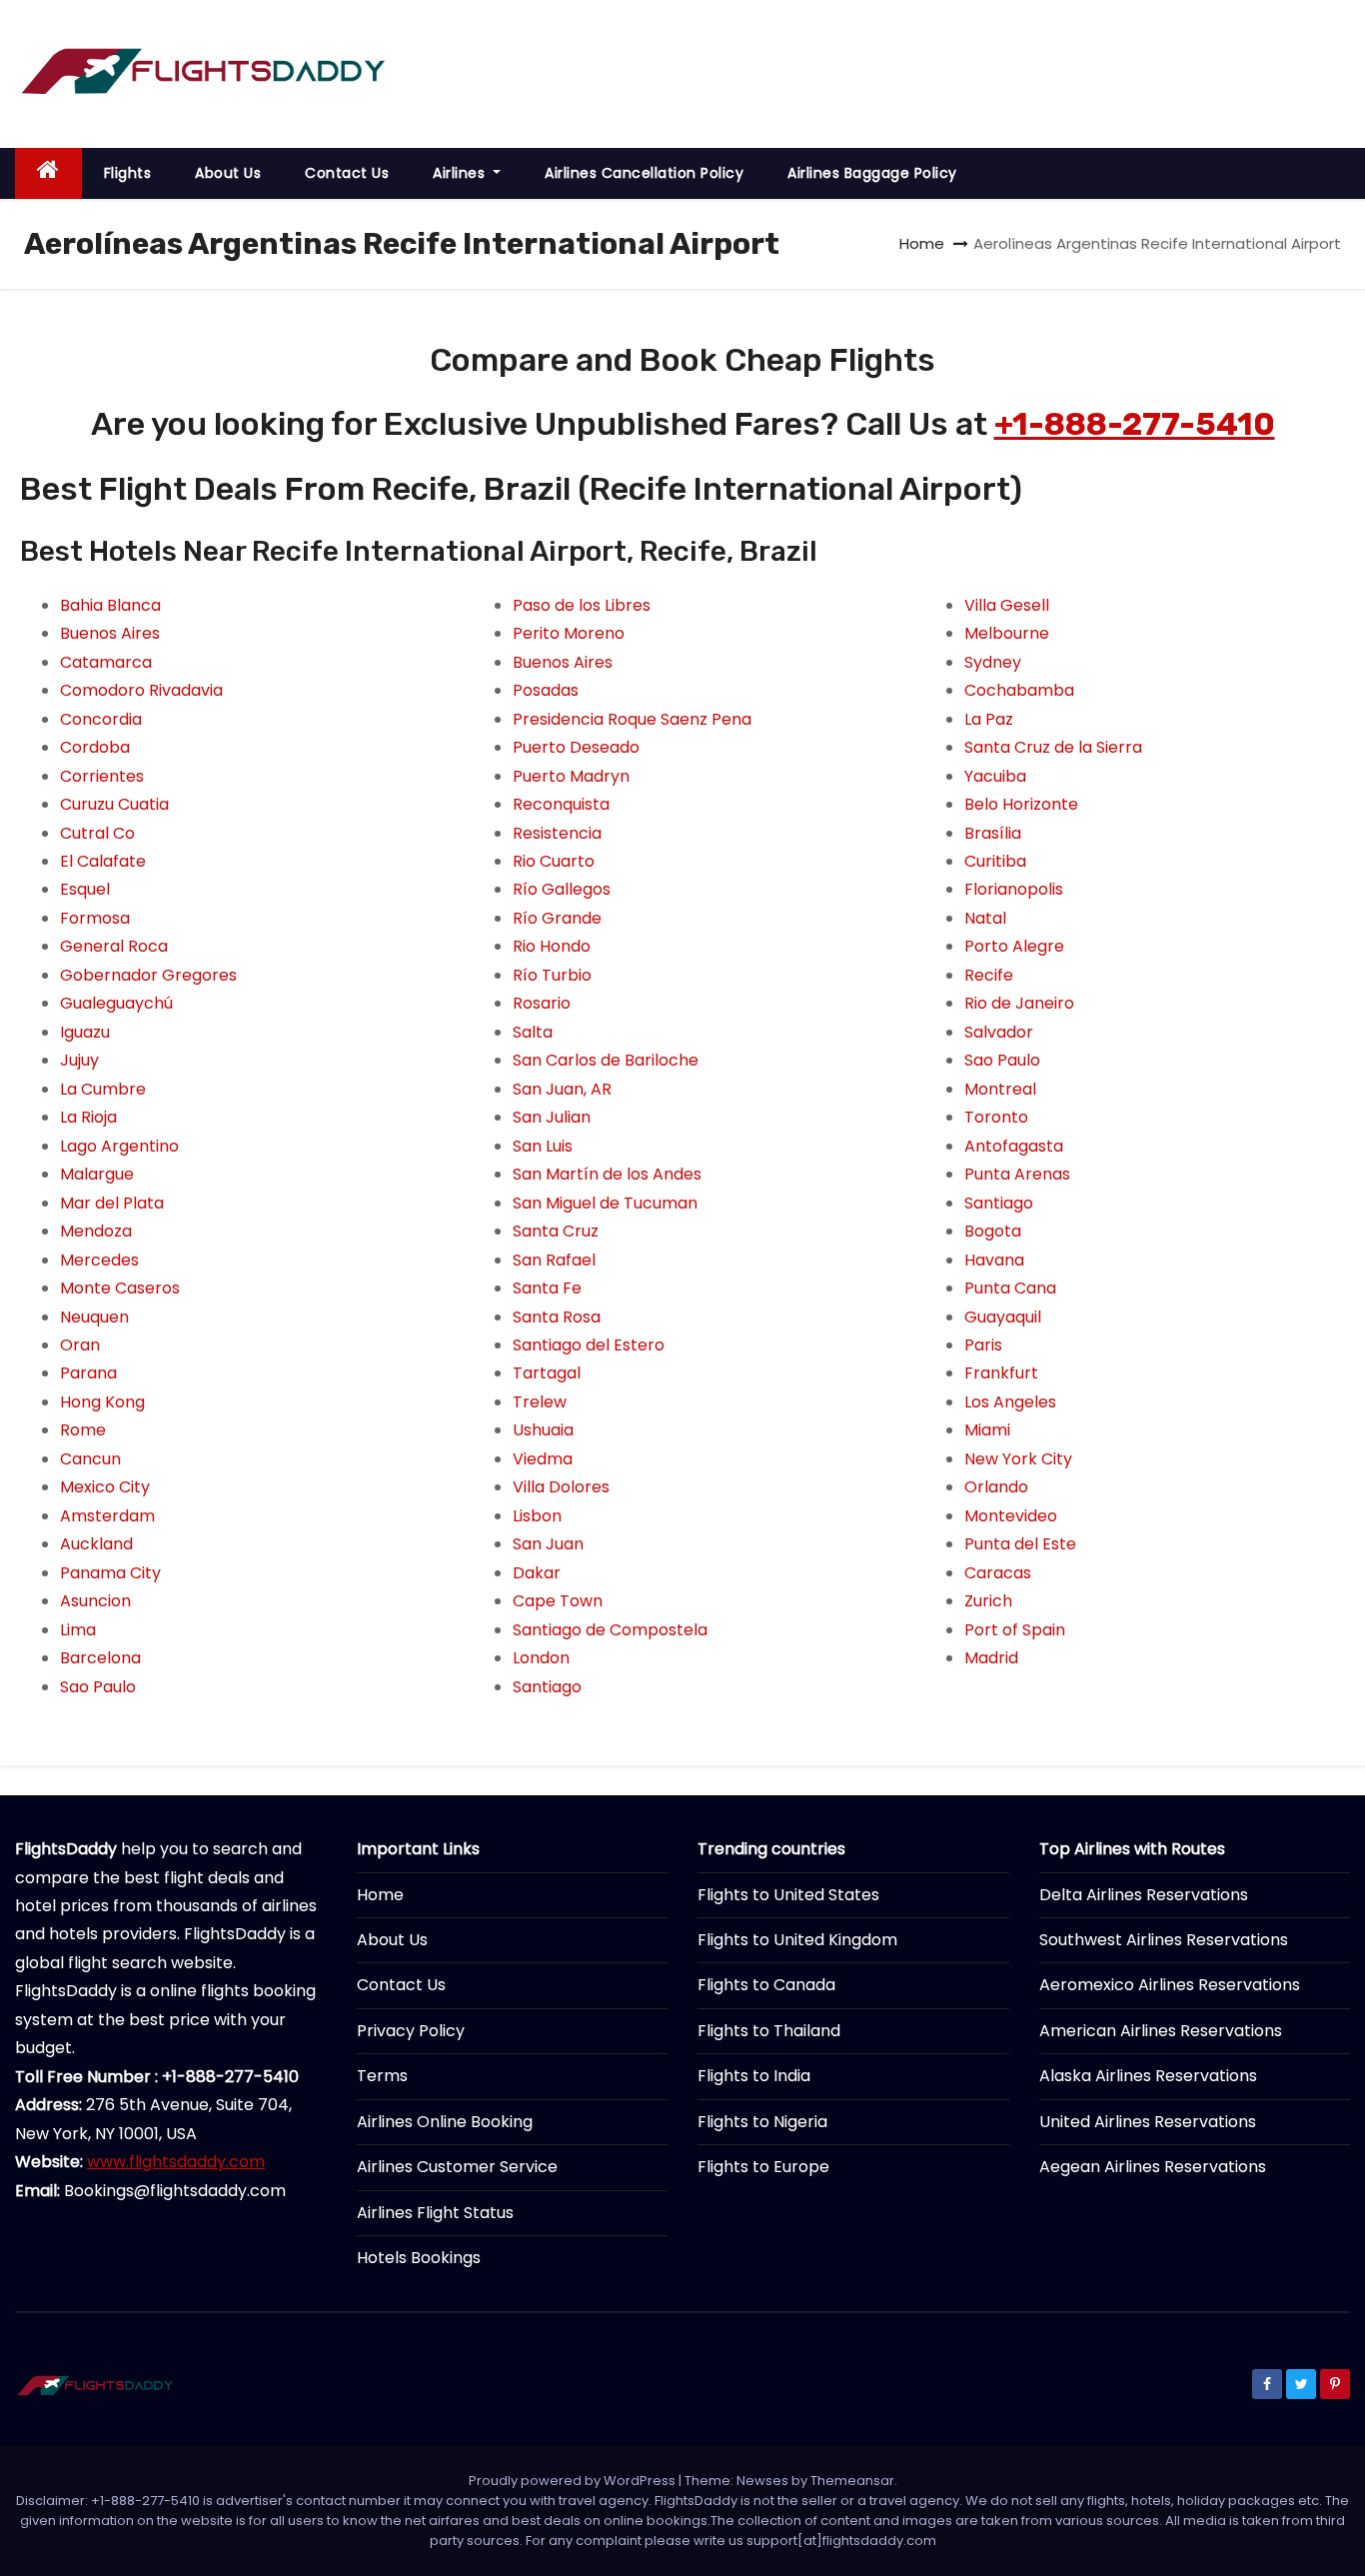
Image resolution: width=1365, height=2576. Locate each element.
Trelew (540, 1402)
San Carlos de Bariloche (606, 1060)
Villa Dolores (561, 1487)
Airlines (461, 173)
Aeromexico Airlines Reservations (1170, 1985)
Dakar (537, 1573)
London (541, 1658)
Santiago (547, 1687)
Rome (83, 1430)
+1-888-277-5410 (1135, 424)
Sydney (993, 662)
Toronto (996, 1117)
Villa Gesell (1007, 605)
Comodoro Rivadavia (141, 690)
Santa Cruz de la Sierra (1053, 747)
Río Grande (557, 918)
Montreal (1000, 1089)
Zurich (988, 1601)
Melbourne (1007, 633)
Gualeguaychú (116, 1003)
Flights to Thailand (769, 2031)
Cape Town (558, 1601)
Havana (994, 1260)
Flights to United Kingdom (797, 1940)
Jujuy (79, 1060)
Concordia (101, 719)
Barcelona (100, 1658)
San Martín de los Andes (607, 1174)
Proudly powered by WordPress (574, 2481)
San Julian (552, 1117)
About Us (228, 173)
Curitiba (995, 861)
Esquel (85, 889)
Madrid (991, 1658)
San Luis (543, 1146)
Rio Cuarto (554, 861)
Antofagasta (1014, 1146)
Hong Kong (102, 1402)
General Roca (114, 946)
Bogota (993, 1231)
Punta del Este (1020, 1544)
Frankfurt (1001, 1373)
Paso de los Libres (582, 605)
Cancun (90, 1459)
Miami (987, 1430)
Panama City (110, 1573)
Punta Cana (1010, 1288)
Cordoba (95, 747)
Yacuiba (995, 776)
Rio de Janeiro (1019, 1003)
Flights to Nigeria (762, 2122)
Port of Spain (1015, 1630)
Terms (382, 2076)
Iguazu (85, 1032)
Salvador (999, 1032)
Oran (80, 1345)
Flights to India (754, 2076)
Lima (78, 1630)
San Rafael (554, 1260)
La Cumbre (103, 1089)
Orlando (996, 1487)
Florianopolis (1014, 889)
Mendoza (96, 1231)
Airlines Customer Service (457, 2167)
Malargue (97, 1174)
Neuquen (94, 1317)
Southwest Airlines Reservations (1164, 1940)
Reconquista (561, 804)
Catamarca (106, 662)
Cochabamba (1019, 690)
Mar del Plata (112, 1203)
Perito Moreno (569, 633)
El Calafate (103, 861)
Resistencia (557, 833)
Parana (88, 1373)
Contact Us (347, 173)
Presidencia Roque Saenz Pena (632, 719)
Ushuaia (543, 1430)
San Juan (548, 1544)
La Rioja (88, 1117)
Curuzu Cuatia (114, 804)
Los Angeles (1010, 1402)
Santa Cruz (556, 1231)
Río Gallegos (562, 889)
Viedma (543, 1459)
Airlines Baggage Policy (872, 173)
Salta (533, 1032)
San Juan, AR (562, 1089)
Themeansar (852, 2481)
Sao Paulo (98, 1687)
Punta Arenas (1017, 1174)
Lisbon (537, 1516)
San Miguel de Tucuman (605, 1203)
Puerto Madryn (571, 776)
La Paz (989, 719)
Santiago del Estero (589, 1345)
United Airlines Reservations (1148, 2122)
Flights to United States (788, 1895)
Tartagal (547, 1373)
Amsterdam (107, 1516)
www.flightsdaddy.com (176, 2162)
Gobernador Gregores (148, 975)
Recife (989, 975)
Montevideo (1011, 1516)
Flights (128, 173)
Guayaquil (1003, 1317)
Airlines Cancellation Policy (644, 173)
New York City (1018, 1459)
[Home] (48, 173)
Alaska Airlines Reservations (1148, 2076)
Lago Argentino (119, 1146)
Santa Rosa (557, 1317)
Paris (983, 1345)
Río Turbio (552, 975)
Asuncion (95, 1601)
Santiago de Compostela (610, 1630)
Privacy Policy (411, 2031)
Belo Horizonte (1021, 804)
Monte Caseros (120, 1288)
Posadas (546, 690)
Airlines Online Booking (445, 2122)
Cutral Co (97, 833)
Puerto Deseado (576, 747)
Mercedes (99, 1260)
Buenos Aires (110, 633)
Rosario (542, 1003)
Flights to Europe (763, 2167)
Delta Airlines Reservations (1144, 1895)
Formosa (95, 918)
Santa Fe (547, 1288)
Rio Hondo (552, 946)
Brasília (993, 833)
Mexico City (105, 1487)
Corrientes (102, 776)
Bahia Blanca (110, 605)
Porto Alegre (1014, 946)
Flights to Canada (766, 1985)
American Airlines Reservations (1161, 2031)
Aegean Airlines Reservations (1153, 2167)
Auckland (96, 1544)
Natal (985, 918)
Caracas (998, 1573)
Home (922, 243)
